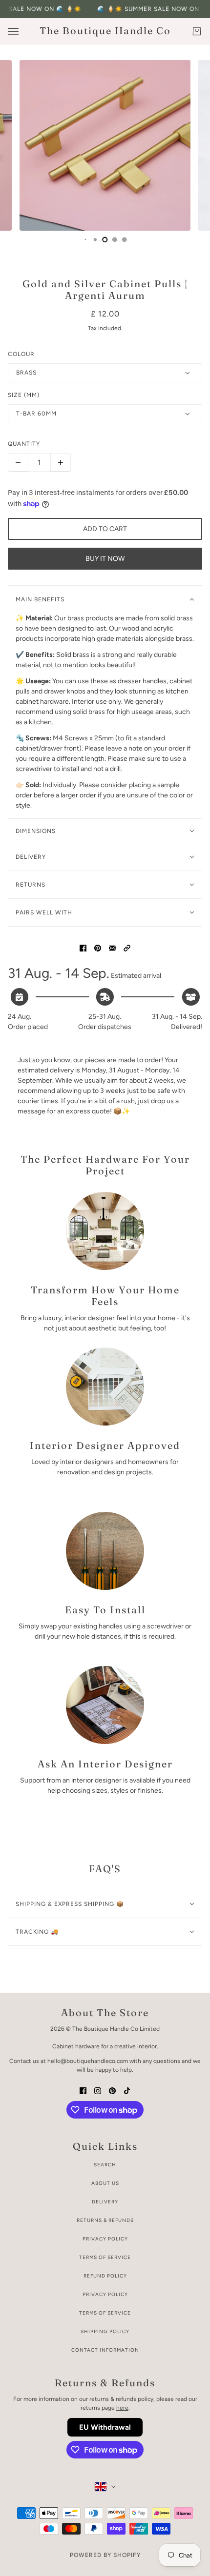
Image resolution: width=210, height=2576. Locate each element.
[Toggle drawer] (13, 31)
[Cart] (197, 31)
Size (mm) (24, 395)
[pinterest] (112, 2090)
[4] (85, 239)
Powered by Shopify (105, 2555)
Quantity (24, 444)
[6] (105, 239)
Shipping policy (105, 2331)
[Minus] (18, 462)
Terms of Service (105, 2257)
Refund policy (105, 2276)
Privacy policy (105, 2294)
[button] (127, 947)
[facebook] (83, 2090)
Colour (21, 354)
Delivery (105, 2202)
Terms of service (105, 2313)
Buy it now (105, 559)
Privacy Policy (105, 2239)
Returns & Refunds (105, 2220)
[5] (95, 239)
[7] (115, 239)
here (122, 2408)
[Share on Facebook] (83, 947)
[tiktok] (127, 2090)
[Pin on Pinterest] (98, 947)
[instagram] (98, 2090)
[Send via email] (112, 947)
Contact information (105, 2350)
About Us (105, 2183)
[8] (125, 239)
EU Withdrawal (105, 2427)
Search (105, 2165)
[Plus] (61, 462)
